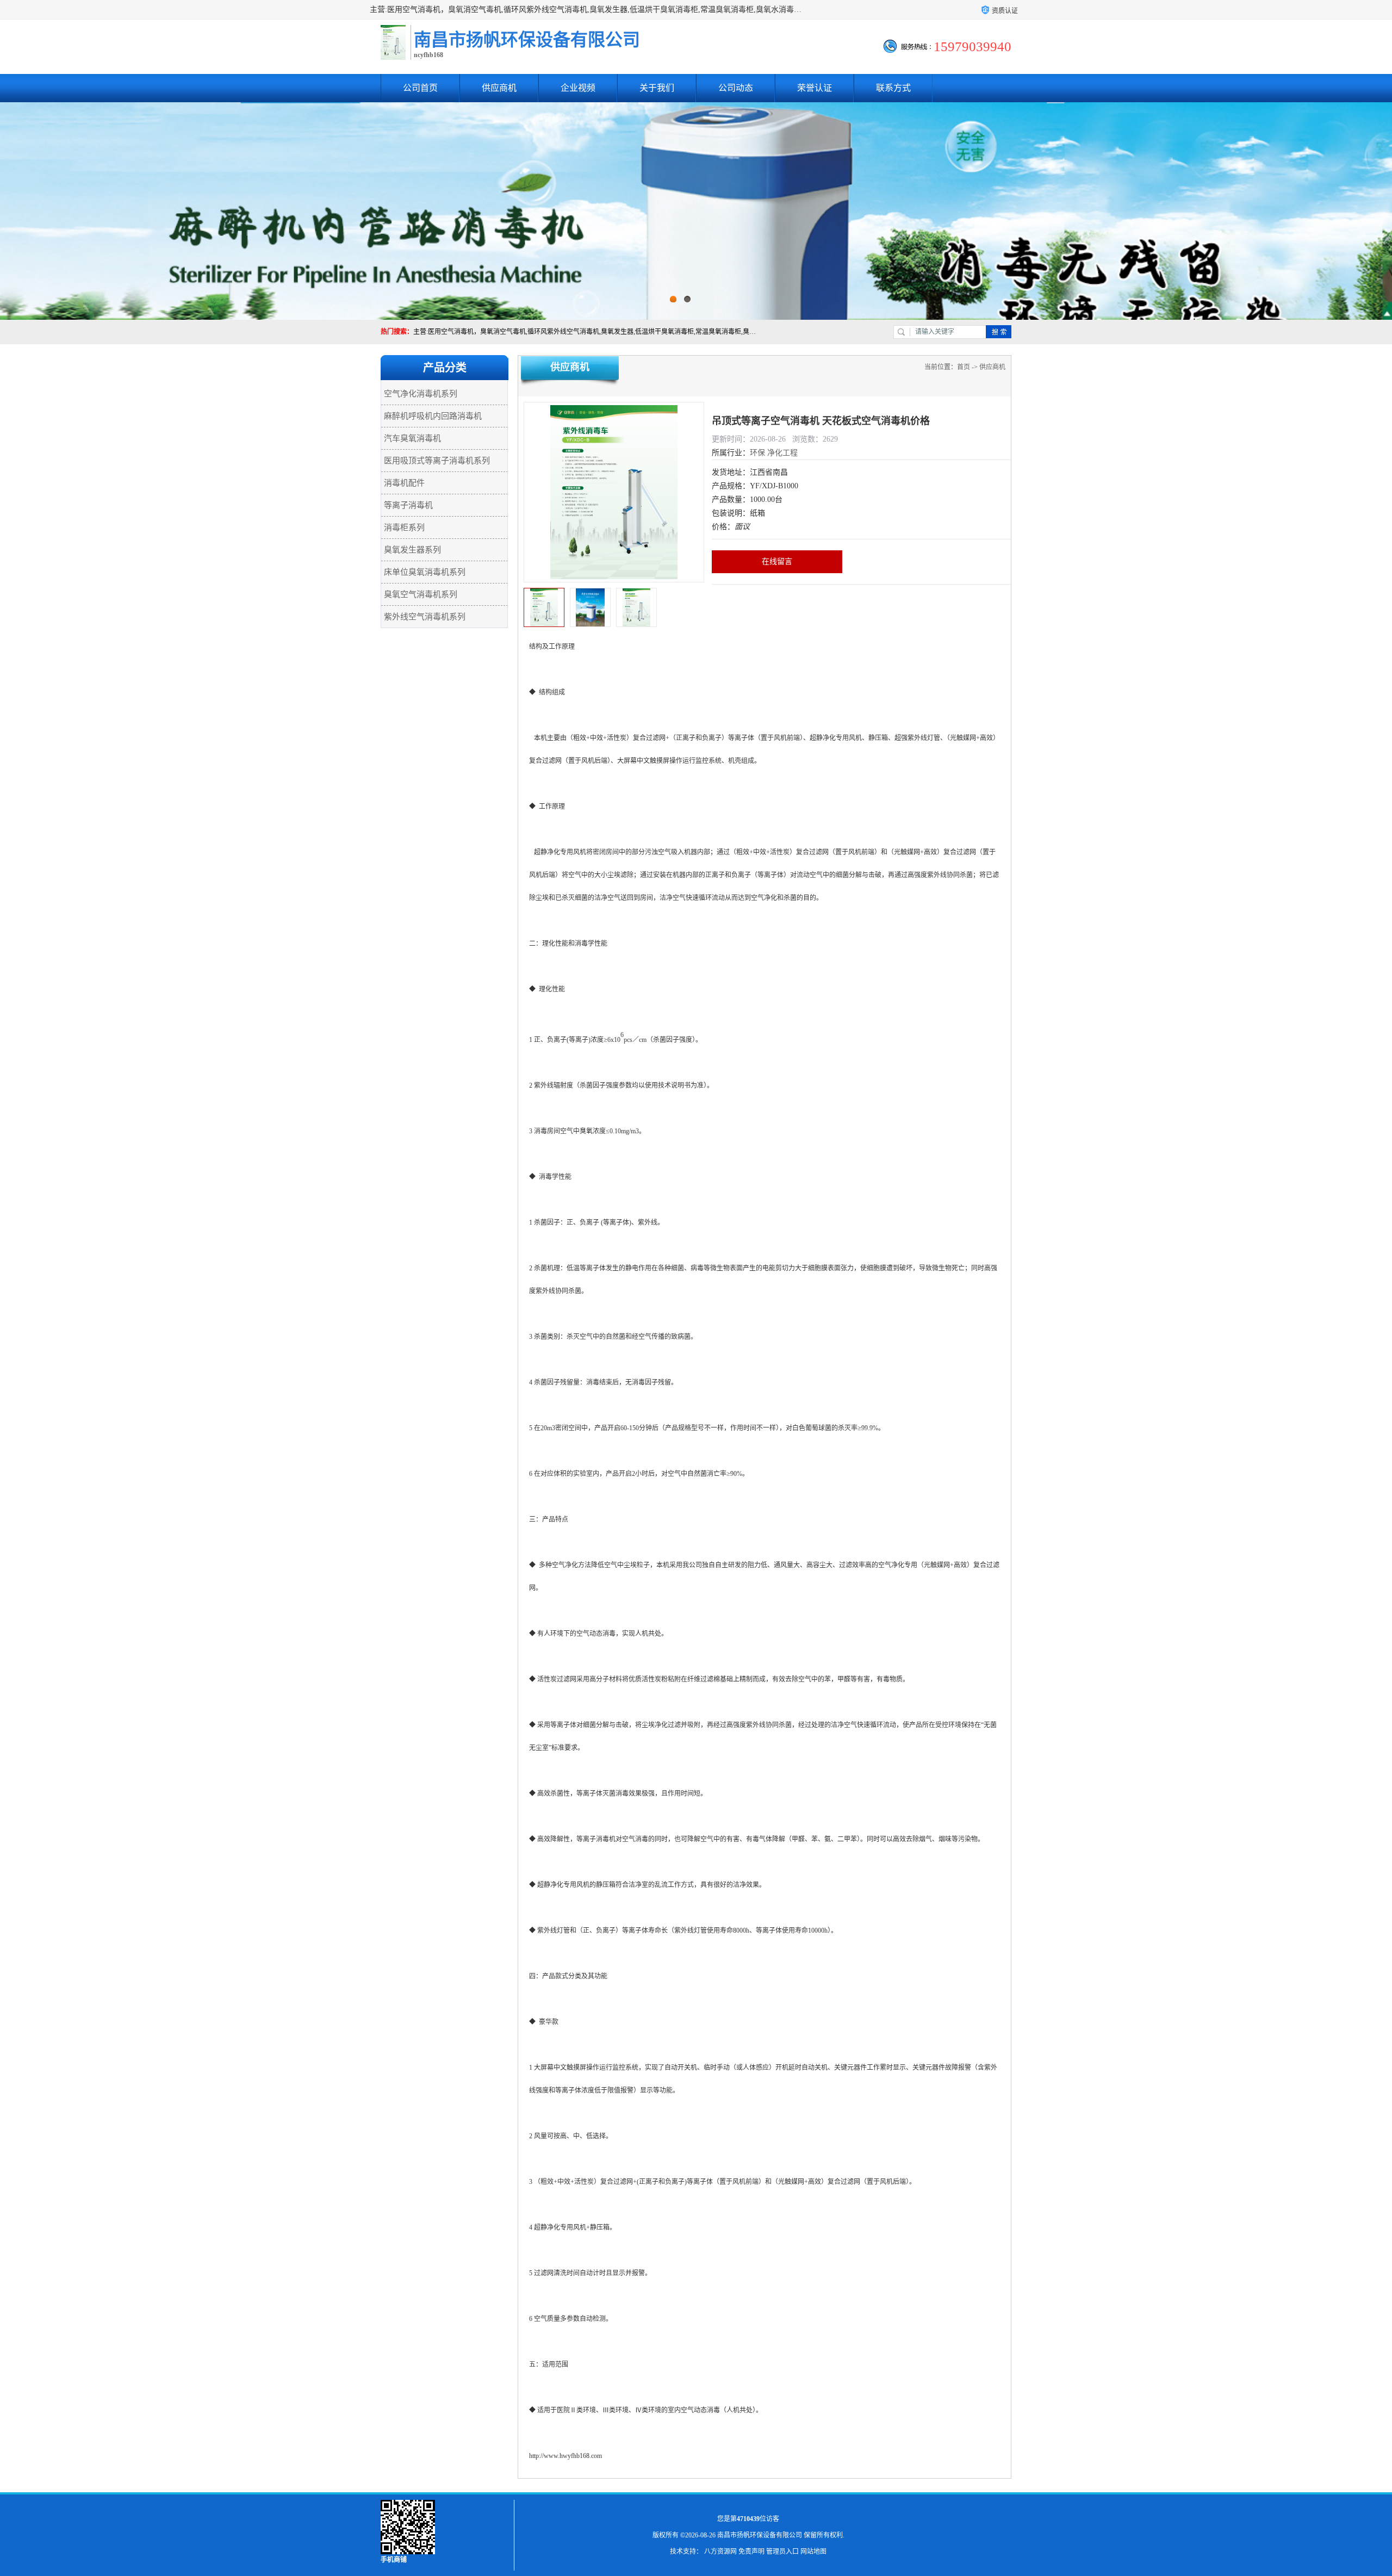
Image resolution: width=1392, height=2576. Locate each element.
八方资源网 (720, 2552)
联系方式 (893, 88)
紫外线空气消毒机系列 (425, 617)
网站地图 (813, 2552)
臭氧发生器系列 (412, 550)
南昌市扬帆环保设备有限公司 (760, 2535)
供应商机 (499, 88)
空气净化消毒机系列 (421, 394)
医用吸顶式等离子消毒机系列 (437, 461)
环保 (757, 453)
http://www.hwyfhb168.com (565, 2456)
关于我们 (657, 88)
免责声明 (751, 2552)
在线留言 (777, 561)
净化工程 (782, 453)
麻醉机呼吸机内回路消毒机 (433, 416)
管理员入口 (782, 2552)
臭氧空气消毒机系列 (421, 594)
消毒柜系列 (404, 527)
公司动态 (736, 88)
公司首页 (420, 88)
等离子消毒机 (408, 505)
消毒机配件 (404, 483)
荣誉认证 (815, 88)
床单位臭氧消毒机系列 (425, 572)
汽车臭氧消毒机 (412, 438)
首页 (964, 367)
